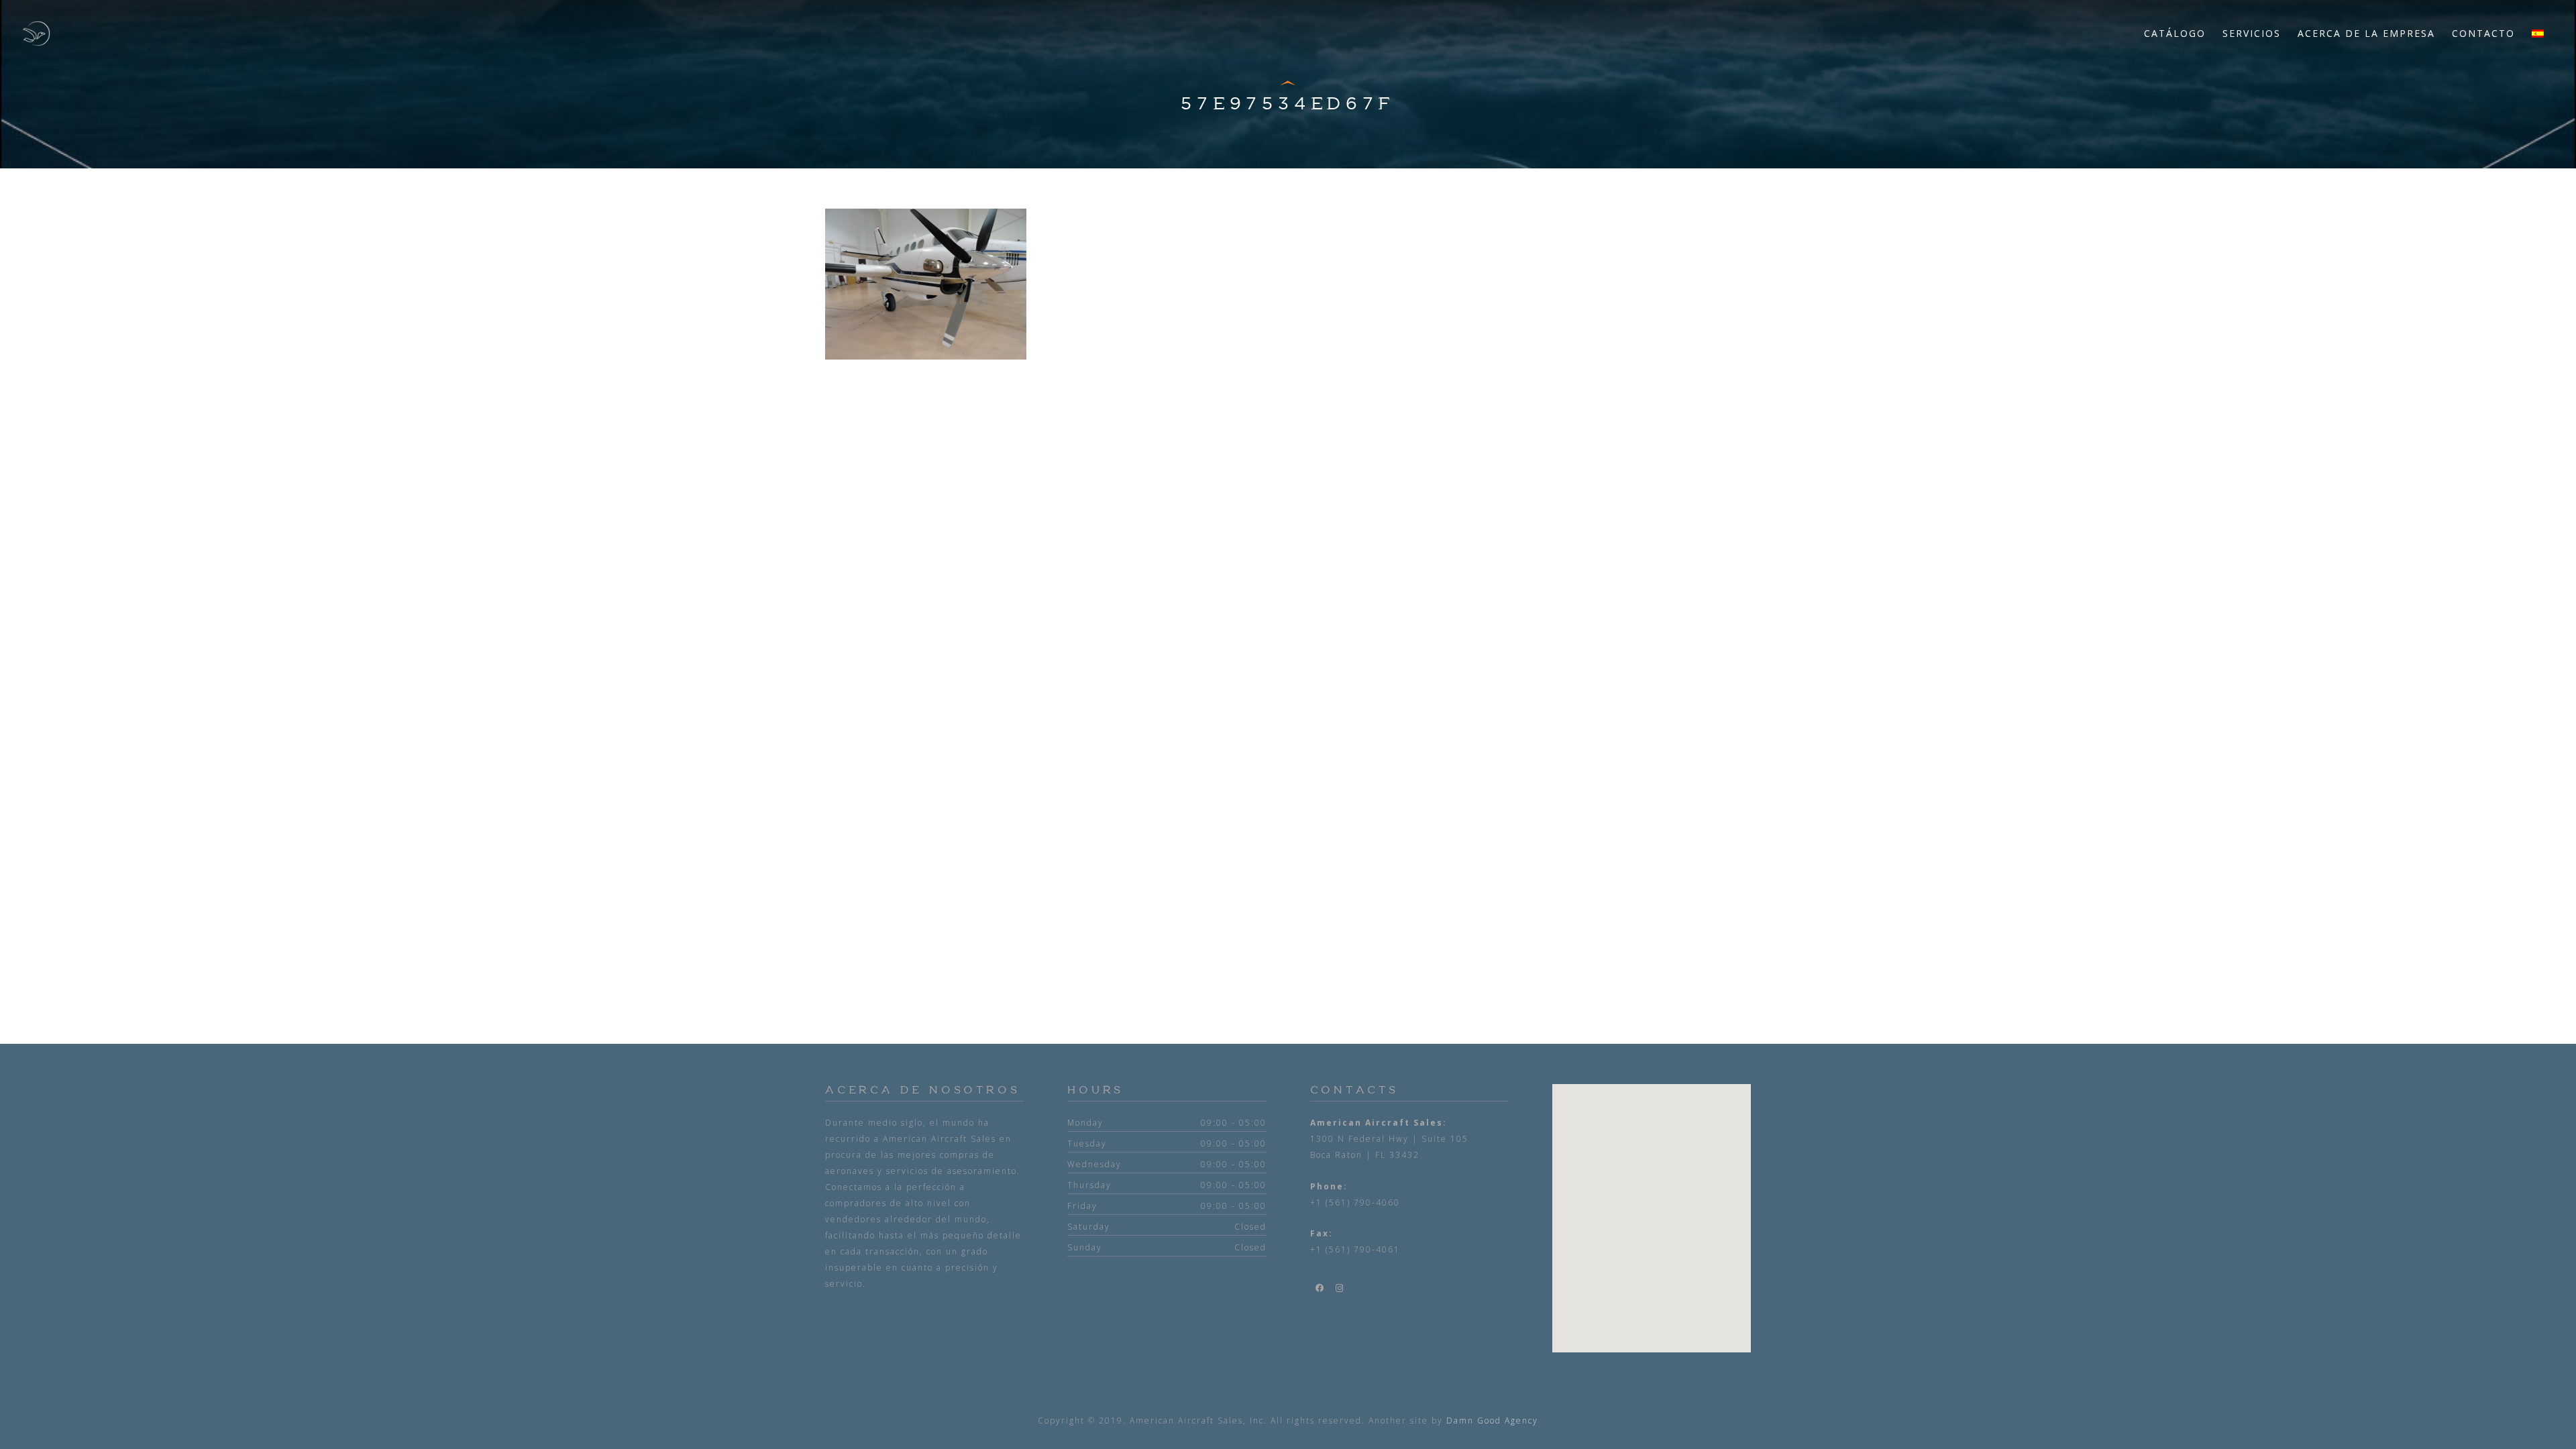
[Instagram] (1340, 1288)
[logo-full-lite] (36, 34)
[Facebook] (1320, 1288)
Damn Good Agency (1492, 1420)
